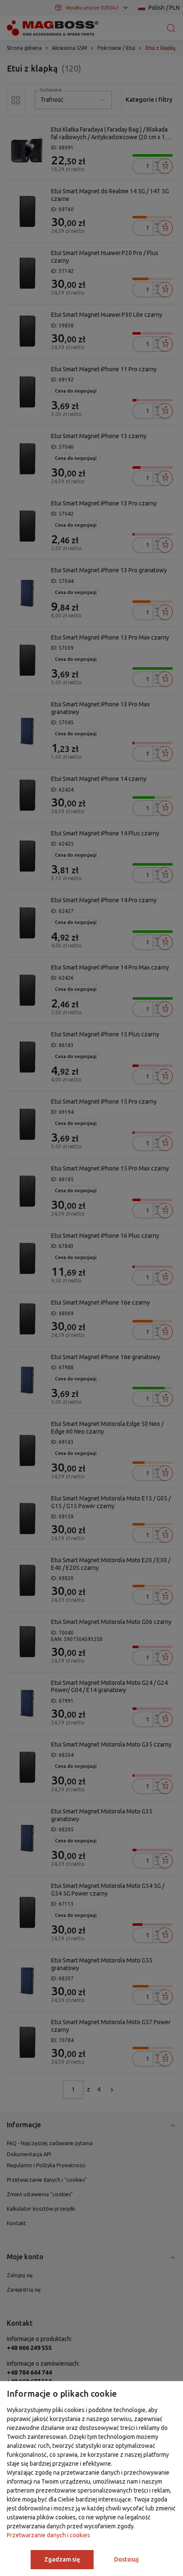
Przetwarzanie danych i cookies (49, 2535)
